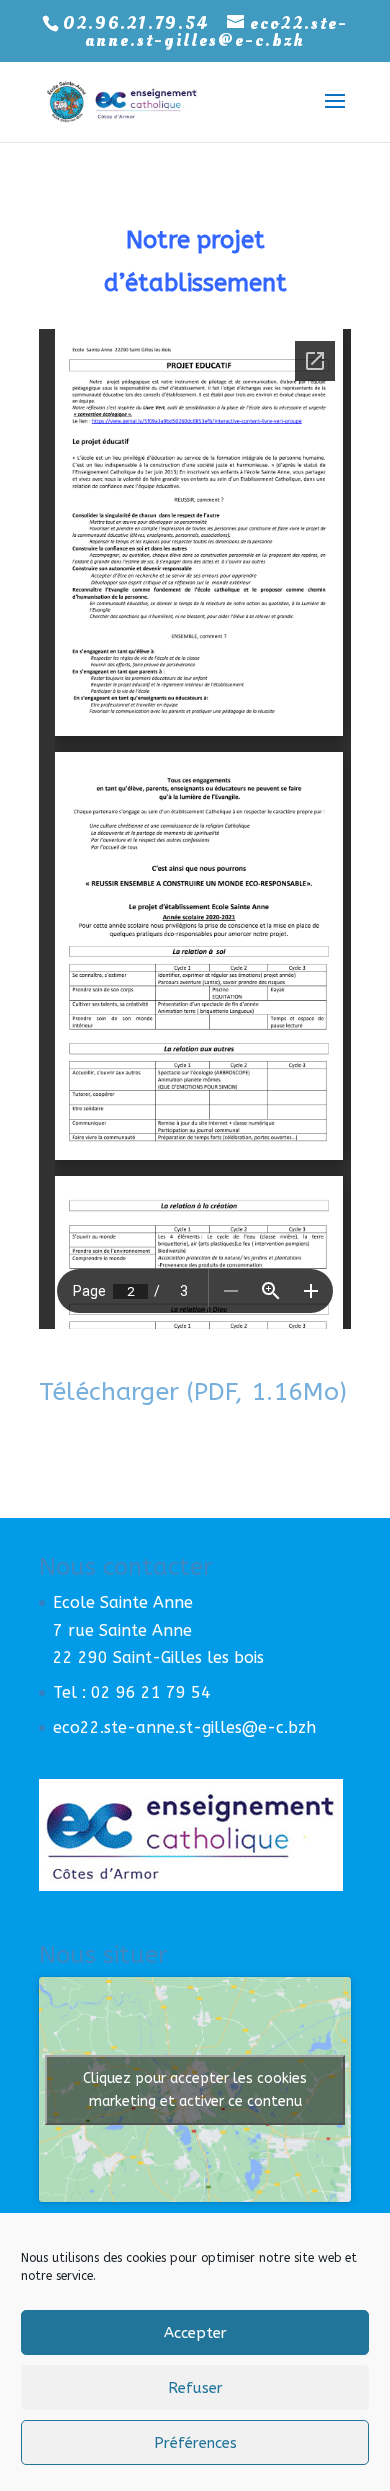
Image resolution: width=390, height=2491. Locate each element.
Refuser (195, 2388)
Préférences (195, 2443)
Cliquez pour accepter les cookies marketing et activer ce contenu (195, 2090)
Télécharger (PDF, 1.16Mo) (193, 1392)
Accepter (195, 2333)
